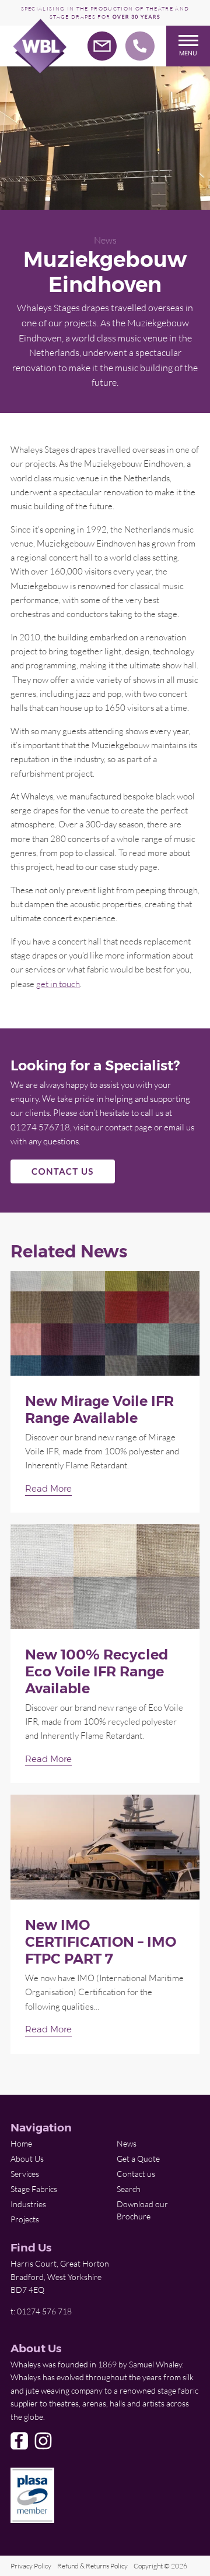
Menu (188, 53)
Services (25, 2174)
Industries (28, 2204)
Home (21, 2143)
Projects (25, 2219)
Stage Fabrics (34, 2189)
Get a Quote (138, 2159)
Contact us (136, 2174)
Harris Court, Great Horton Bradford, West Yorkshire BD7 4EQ (60, 2277)
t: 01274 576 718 (41, 2311)
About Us (27, 2159)
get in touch (58, 984)
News (105, 240)
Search (129, 2189)
